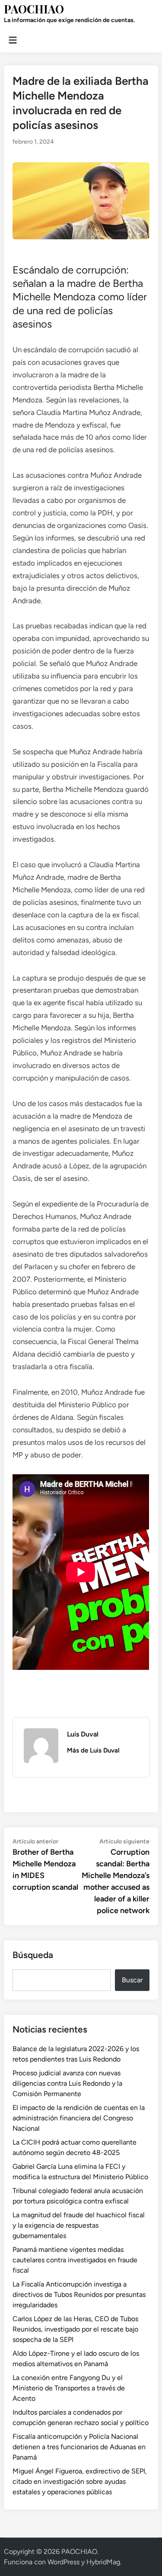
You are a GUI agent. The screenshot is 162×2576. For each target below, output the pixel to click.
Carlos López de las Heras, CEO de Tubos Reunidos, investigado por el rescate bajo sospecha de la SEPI (75, 2329)
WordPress (64, 2562)
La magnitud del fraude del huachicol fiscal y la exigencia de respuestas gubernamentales (79, 2225)
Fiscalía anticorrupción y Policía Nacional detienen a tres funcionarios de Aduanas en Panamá (79, 2447)
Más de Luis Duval (93, 1750)
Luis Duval (83, 1734)
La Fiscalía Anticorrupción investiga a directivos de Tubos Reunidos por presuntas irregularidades (79, 2295)
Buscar (132, 1980)
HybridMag (103, 2562)
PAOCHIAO (34, 9)
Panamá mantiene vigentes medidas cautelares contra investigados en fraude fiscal (75, 2260)
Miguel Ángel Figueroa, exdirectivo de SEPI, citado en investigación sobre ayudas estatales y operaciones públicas (80, 2481)
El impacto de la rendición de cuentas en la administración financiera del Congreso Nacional (79, 2118)
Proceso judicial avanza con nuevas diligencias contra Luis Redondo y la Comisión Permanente (67, 2083)
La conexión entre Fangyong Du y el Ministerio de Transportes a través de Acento (69, 2388)
